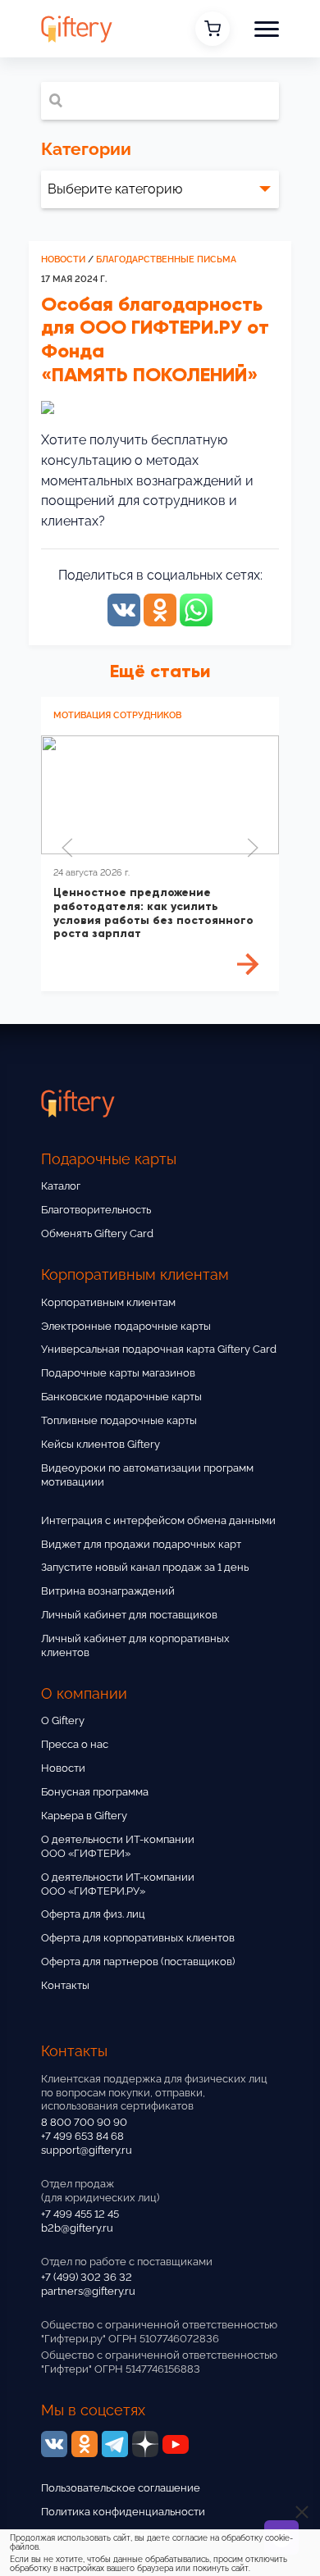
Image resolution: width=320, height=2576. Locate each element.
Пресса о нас (75, 1744)
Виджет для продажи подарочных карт (141, 1544)
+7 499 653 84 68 (82, 2136)
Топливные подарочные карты (119, 1420)
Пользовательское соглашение (121, 2488)
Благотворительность (96, 1210)
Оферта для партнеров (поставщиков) (138, 1962)
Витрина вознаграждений (108, 1591)
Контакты (65, 1985)
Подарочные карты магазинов (118, 1373)
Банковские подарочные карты (121, 1397)
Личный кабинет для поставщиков (129, 1615)
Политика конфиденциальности (123, 2512)
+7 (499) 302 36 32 (87, 2277)
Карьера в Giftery (84, 1816)
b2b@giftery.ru (77, 2228)
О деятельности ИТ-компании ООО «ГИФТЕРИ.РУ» (118, 1884)
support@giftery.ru (87, 2150)
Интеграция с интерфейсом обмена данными (158, 1520)
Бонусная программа (95, 1792)
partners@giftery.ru (88, 2291)
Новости (63, 259)
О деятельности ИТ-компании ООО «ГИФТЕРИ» (118, 1846)
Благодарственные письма (166, 259)
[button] (267, 29)
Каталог (61, 1186)
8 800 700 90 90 (84, 2122)
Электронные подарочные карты (126, 1326)
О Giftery (63, 1720)
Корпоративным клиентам (108, 1302)
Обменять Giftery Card (97, 1233)
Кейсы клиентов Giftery (101, 1444)
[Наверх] (33, 2517)
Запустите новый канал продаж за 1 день (145, 1567)
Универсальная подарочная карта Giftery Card (159, 1349)
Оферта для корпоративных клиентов (138, 1938)
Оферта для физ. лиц (93, 1914)
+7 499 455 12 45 (80, 2214)
